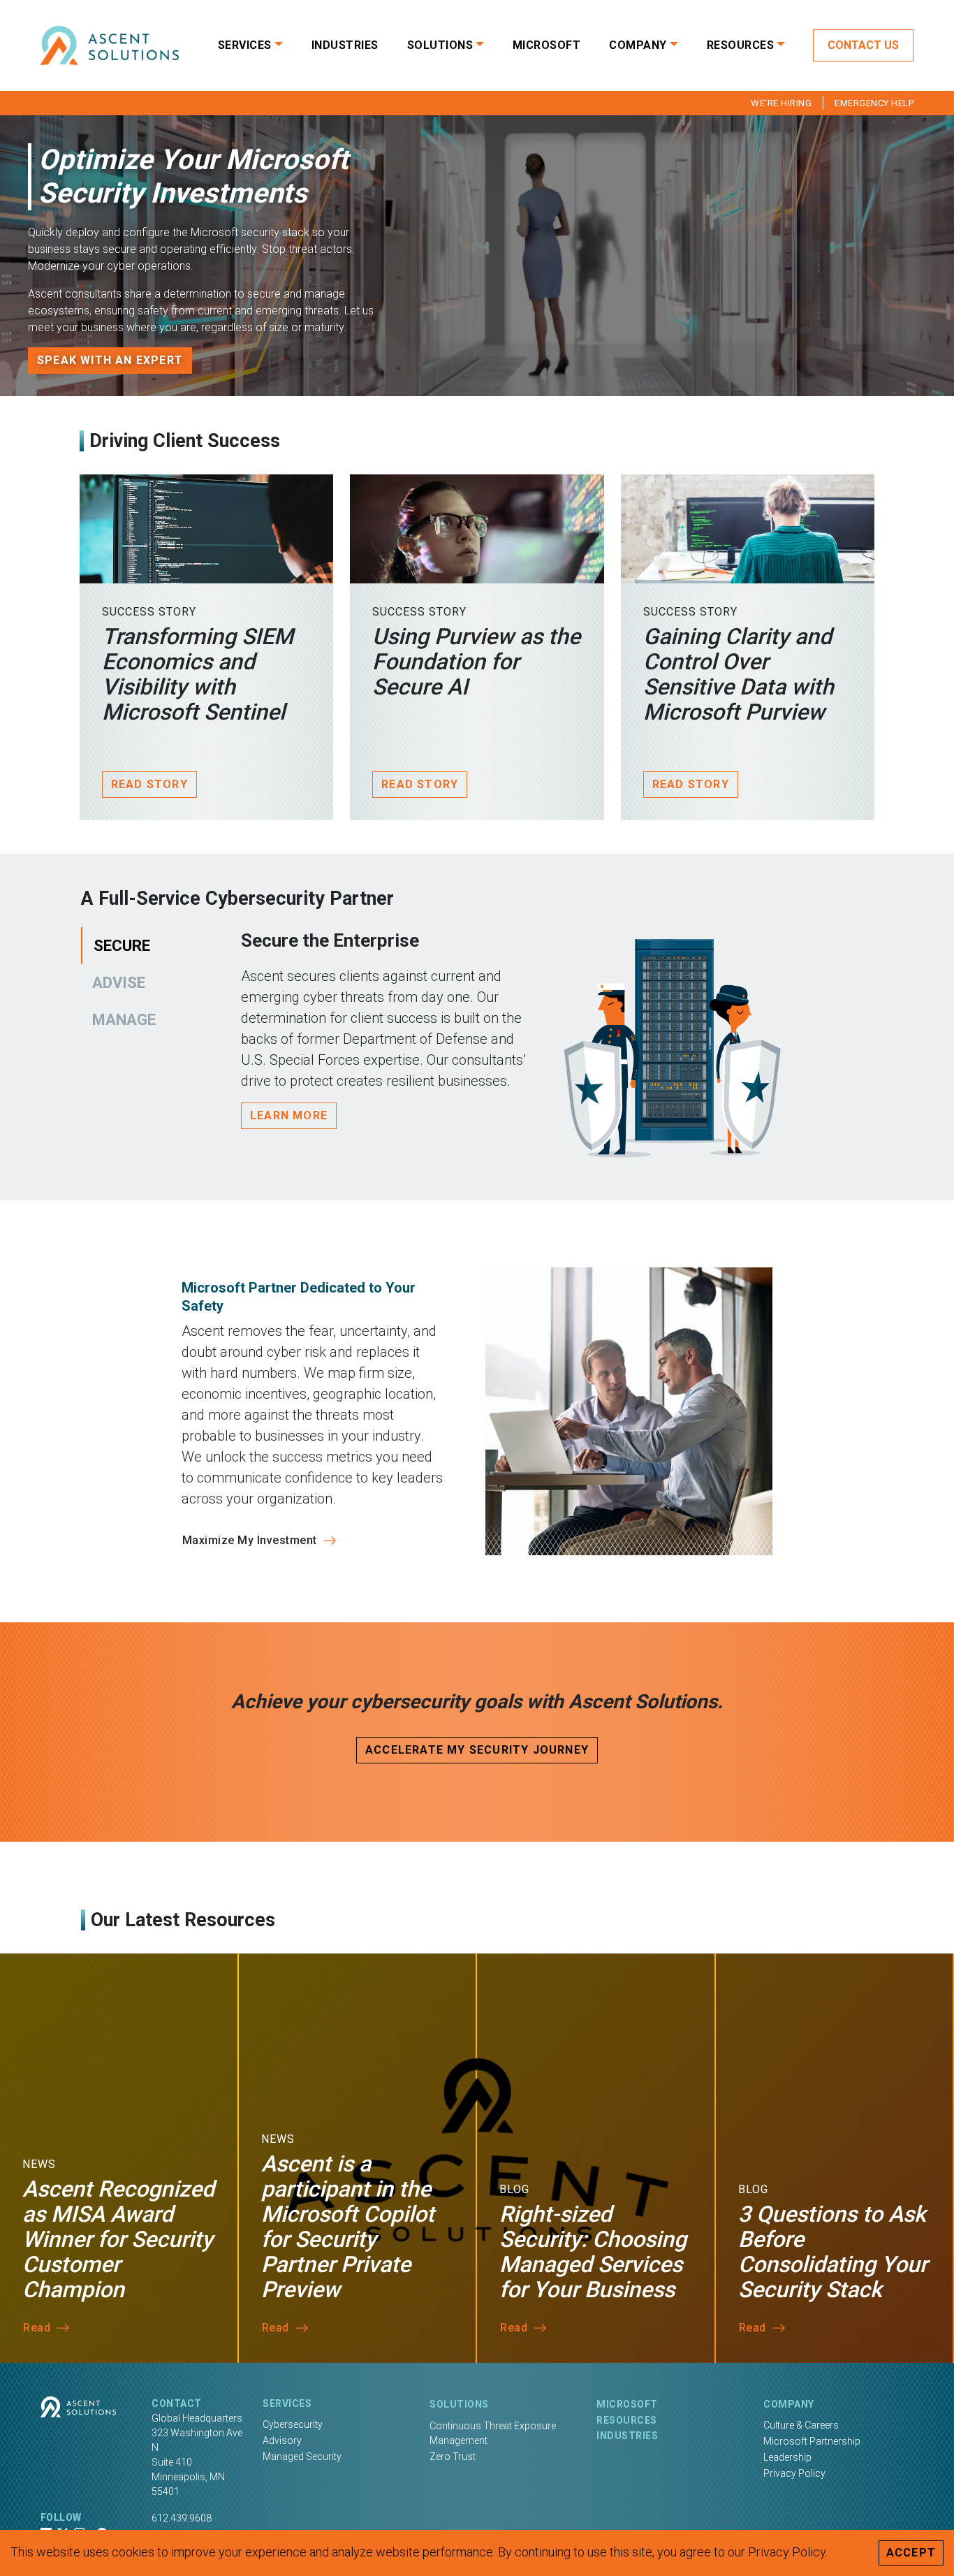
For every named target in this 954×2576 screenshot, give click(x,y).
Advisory (282, 2440)
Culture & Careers (801, 2425)
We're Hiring (781, 103)
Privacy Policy (794, 2473)
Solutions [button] (440, 45)
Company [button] (638, 45)
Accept (911, 2553)
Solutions (459, 2404)
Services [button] (245, 45)
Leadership (787, 2457)
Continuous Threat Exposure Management (493, 2433)
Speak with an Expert (110, 360)
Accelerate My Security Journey (477, 1750)
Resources (627, 2420)
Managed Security (302, 2457)
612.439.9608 (182, 2518)
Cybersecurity (293, 2424)
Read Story (149, 784)
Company (789, 2404)
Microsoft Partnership (812, 2441)
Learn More (289, 1115)
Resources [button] (741, 45)
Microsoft (547, 45)
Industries (345, 45)
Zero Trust (453, 2457)
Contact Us (863, 45)
